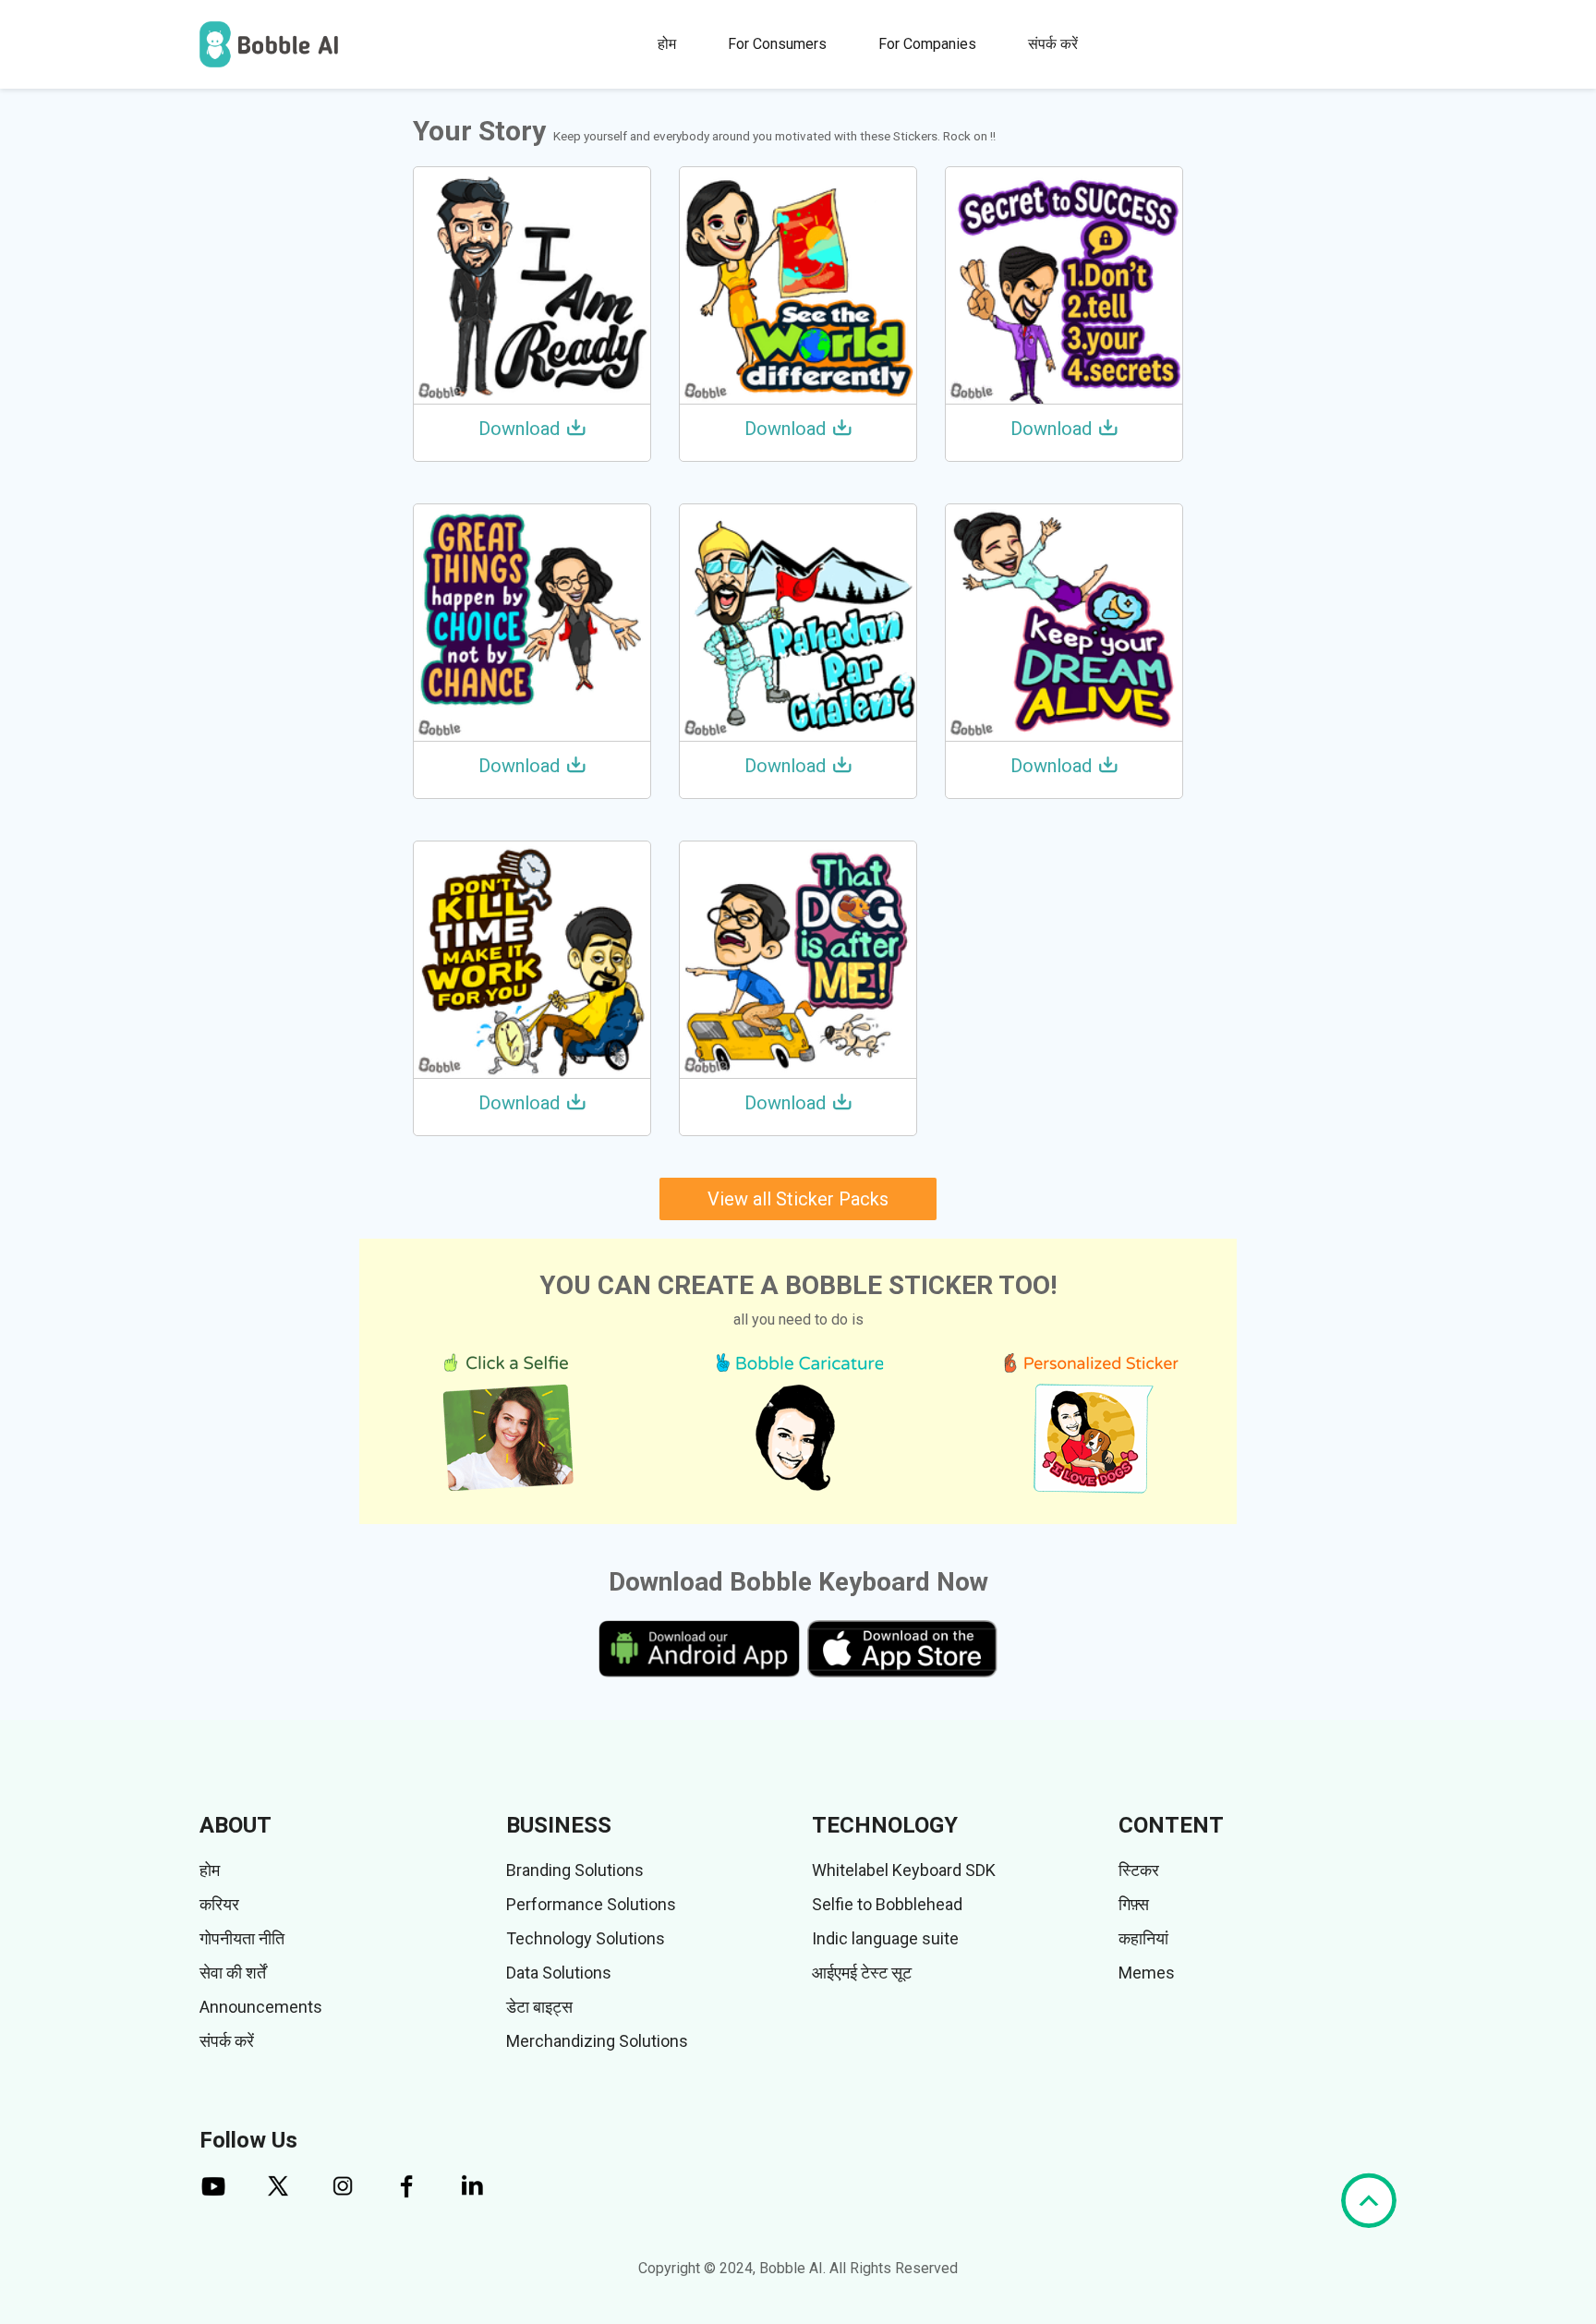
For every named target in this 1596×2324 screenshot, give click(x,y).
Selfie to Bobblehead (887, 1904)
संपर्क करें (1053, 44)
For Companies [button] (927, 44)
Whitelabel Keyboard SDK (904, 1870)
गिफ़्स (1134, 1904)
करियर (219, 1904)
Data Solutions (559, 1973)
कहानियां (1143, 1938)
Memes (1147, 1973)
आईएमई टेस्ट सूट (862, 1973)
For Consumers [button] (777, 44)
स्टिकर (1139, 1870)
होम (667, 44)
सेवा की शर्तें (233, 1973)
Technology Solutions (586, 1938)
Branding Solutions (575, 1870)
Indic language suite (885, 1938)
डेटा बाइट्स (539, 2007)
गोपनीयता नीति (242, 1938)
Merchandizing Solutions (597, 2041)
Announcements (261, 2007)
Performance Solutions (591, 1904)
